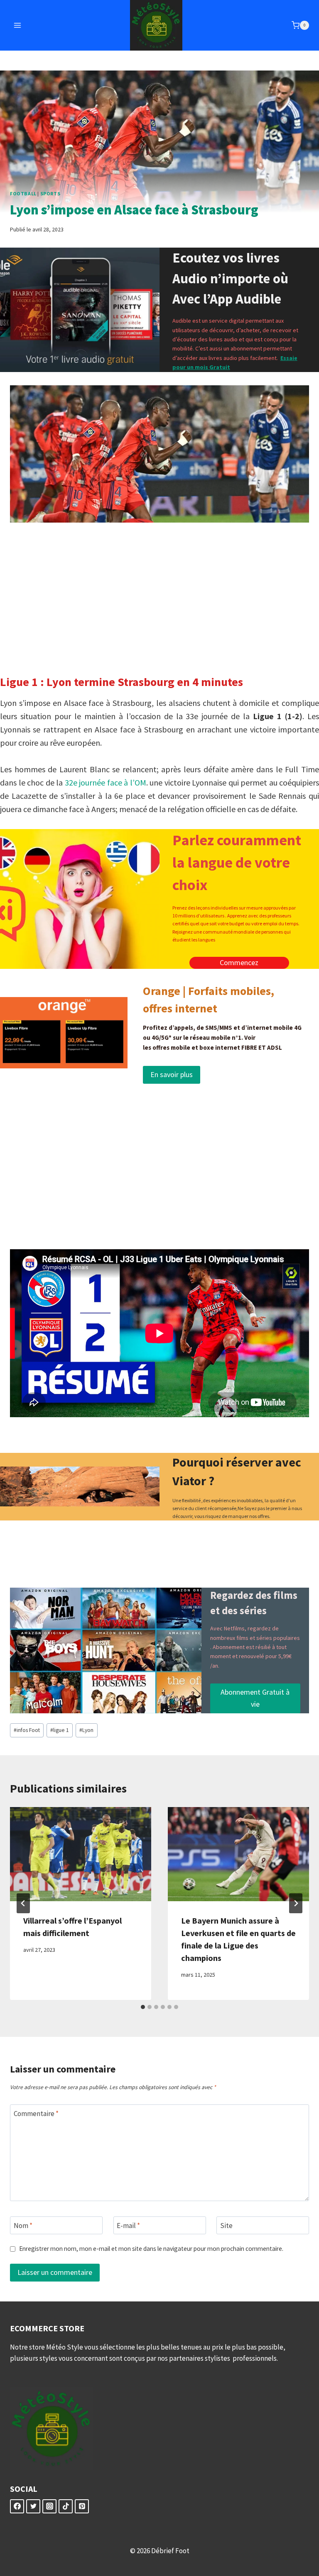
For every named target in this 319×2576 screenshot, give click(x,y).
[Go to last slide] (23, 1903)
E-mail (128, 2226)
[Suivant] (296, 1903)
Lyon (86, 1730)
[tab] (143, 2007)
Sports (50, 193)
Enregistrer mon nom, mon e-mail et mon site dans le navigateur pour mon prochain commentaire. (151, 2249)
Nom (23, 2226)
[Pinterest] (82, 2506)
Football (23, 193)
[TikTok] (66, 2506)
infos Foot (27, 1730)
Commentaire (36, 2114)
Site (226, 2226)
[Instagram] (49, 2506)
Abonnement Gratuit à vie (255, 1698)
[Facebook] (17, 2506)
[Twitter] (33, 2506)
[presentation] (81, 1854)
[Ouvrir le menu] (18, 25)
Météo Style (65, 2347)
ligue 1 (60, 1730)
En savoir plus (172, 1074)
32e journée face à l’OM (106, 782)
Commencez (239, 962)
